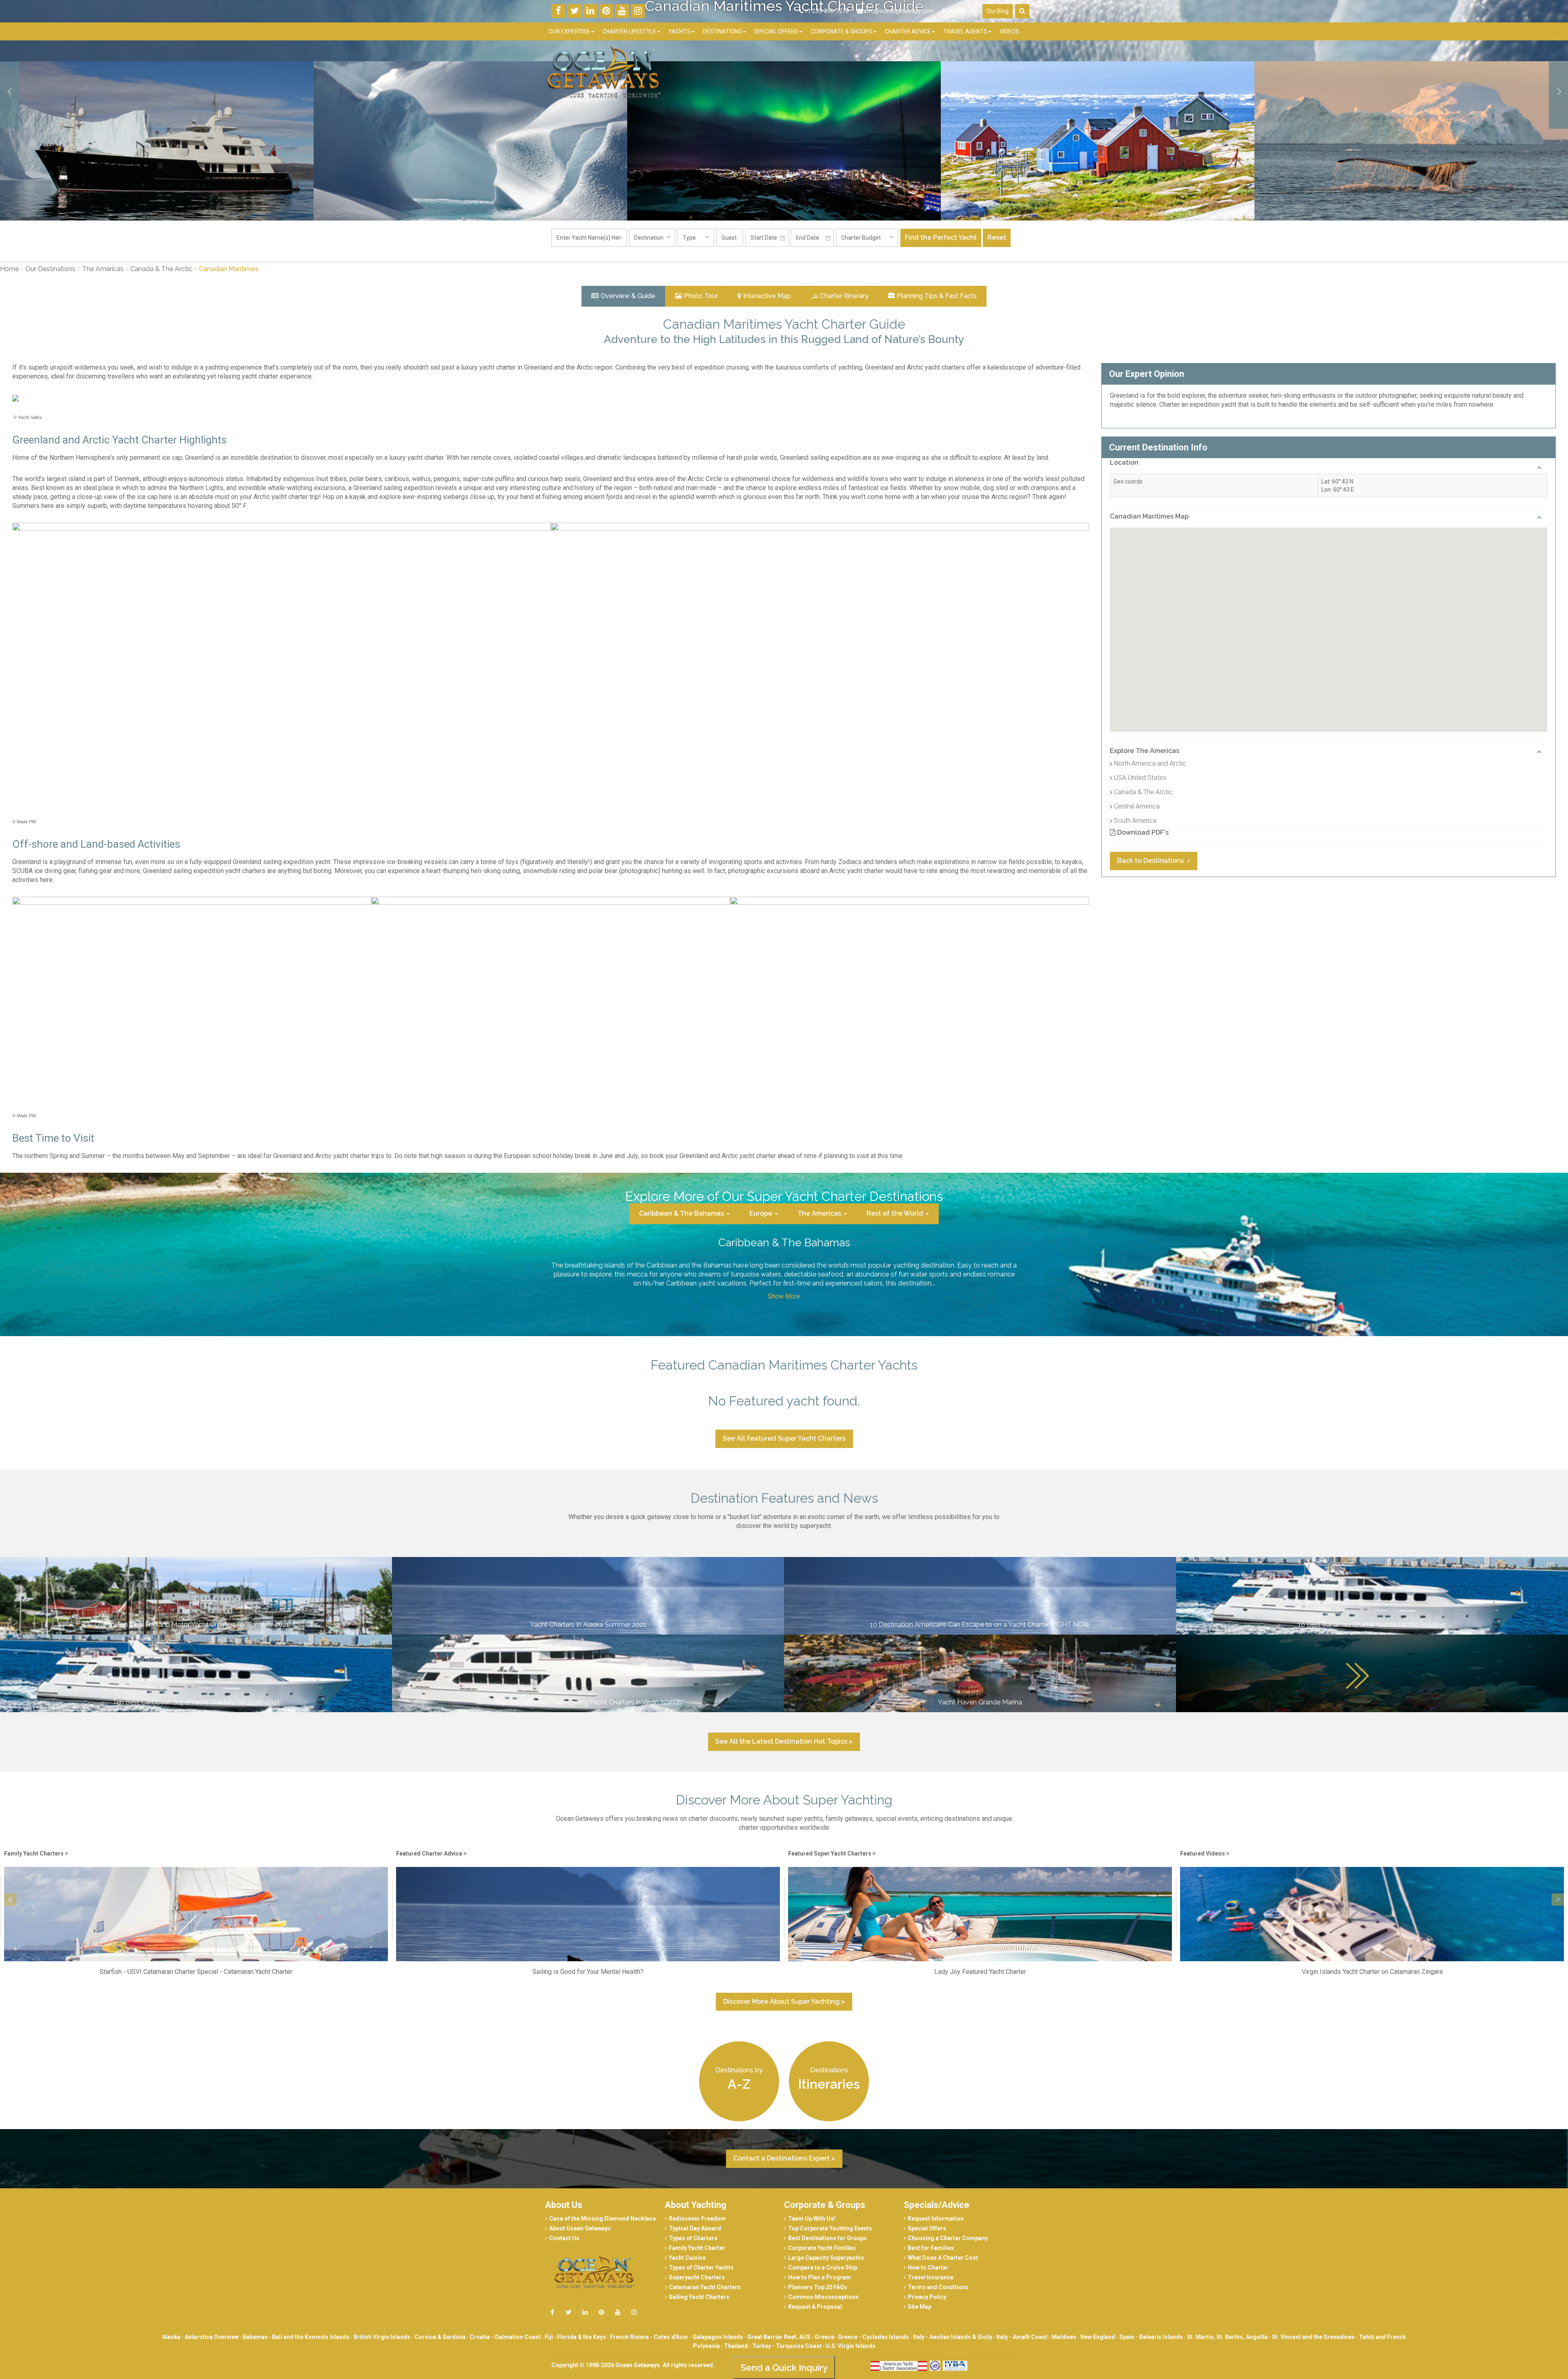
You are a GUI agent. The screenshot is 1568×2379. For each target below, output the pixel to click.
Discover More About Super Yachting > (784, 2001)
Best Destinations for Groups (827, 2238)
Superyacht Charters (697, 2277)
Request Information (936, 2219)
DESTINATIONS (722, 31)
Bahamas (255, 2337)
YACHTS (679, 31)
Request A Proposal (815, 2307)
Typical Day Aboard (695, 2228)
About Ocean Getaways (580, 2228)
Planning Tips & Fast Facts (937, 296)
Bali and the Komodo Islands (311, 2337)
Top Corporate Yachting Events (830, 2228)
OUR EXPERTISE (569, 31)
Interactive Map (767, 296)
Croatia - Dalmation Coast (505, 2337)
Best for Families (931, 2248)
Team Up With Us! (812, 2219)
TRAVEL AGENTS (965, 31)
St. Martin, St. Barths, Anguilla (1227, 2337)
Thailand (736, 2346)
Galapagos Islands (718, 2337)
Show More (784, 1296)
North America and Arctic (1150, 763)
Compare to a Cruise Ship (823, 2268)
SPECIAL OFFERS (776, 31)
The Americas (103, 269)
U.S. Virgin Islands (851, 2346)
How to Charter (928, 2268)
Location (1124, 462)
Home (9, 269)
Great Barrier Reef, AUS (779, 2337)
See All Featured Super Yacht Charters (784, 1438)
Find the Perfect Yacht (941, 237)
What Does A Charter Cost (943, 2258)
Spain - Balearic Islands (1151, 2337)
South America (1135, 821)
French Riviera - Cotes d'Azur (649, 2337)
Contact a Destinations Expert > (784, 2158)
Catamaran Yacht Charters (705, 2287)
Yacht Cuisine (687, 2258)
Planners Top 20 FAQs (818, 2287)
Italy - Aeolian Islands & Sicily (953, 2337)
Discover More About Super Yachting (784, 1800)
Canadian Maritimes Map (1149, 516)
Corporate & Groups (825, 2205)
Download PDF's (1142, 832)
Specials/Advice (937, 2205)
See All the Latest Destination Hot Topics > (784, 1741)
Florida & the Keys (581, 2337)
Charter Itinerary (844, 296)
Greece (825, 2337)
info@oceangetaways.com (899, 11)
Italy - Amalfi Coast (1022, 2337)
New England (1098, 2337)
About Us (564, 2205)
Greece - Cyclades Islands (873, 2337)
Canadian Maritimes (229, 269)
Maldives (1064, 2337)
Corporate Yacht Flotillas (822, 2248)
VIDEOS (1009, 31)
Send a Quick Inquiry (784, 2368)
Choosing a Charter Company (948, 2238)
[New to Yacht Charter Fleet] (1372, 1862)
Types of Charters (693, 2238)
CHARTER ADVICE (908, 31)
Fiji (549, 2337)
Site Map (920, 2307)
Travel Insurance (931, 2277)
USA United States (1140, 778)
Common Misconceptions (823, 2297)
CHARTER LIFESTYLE (629, 31)
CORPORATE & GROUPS (842, 31)
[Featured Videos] (588, 1862)
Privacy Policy (927, 2297)
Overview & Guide (628, 296)
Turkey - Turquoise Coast (787, 2346)
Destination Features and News (784, 1498)
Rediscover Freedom (697, 2219)
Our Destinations (50, 269)
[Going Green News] (980, 1862)
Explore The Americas (1145, 751)
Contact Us (960, 11)
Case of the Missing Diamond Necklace (602, 2219)
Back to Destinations (1151, 861)
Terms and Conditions (938, 2287)
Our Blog (998, 11)
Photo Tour (701, 296)
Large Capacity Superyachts (826, 2258)
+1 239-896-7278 (826, 11)
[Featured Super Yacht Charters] (196, 1862)
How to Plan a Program (820, 2277)
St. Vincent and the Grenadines (1313, 2337)
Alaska (171, 2337)
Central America (1137, 806)
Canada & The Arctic (161, 269)
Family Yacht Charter (697, 2248)
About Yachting (696, 2205)
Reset (997, 237)
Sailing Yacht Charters (699, 2297)
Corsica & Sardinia (440, 2337)
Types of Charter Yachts (701, 2268)
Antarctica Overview (212, 2337)
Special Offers (927, 2228)
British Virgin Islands (382, 2337)
